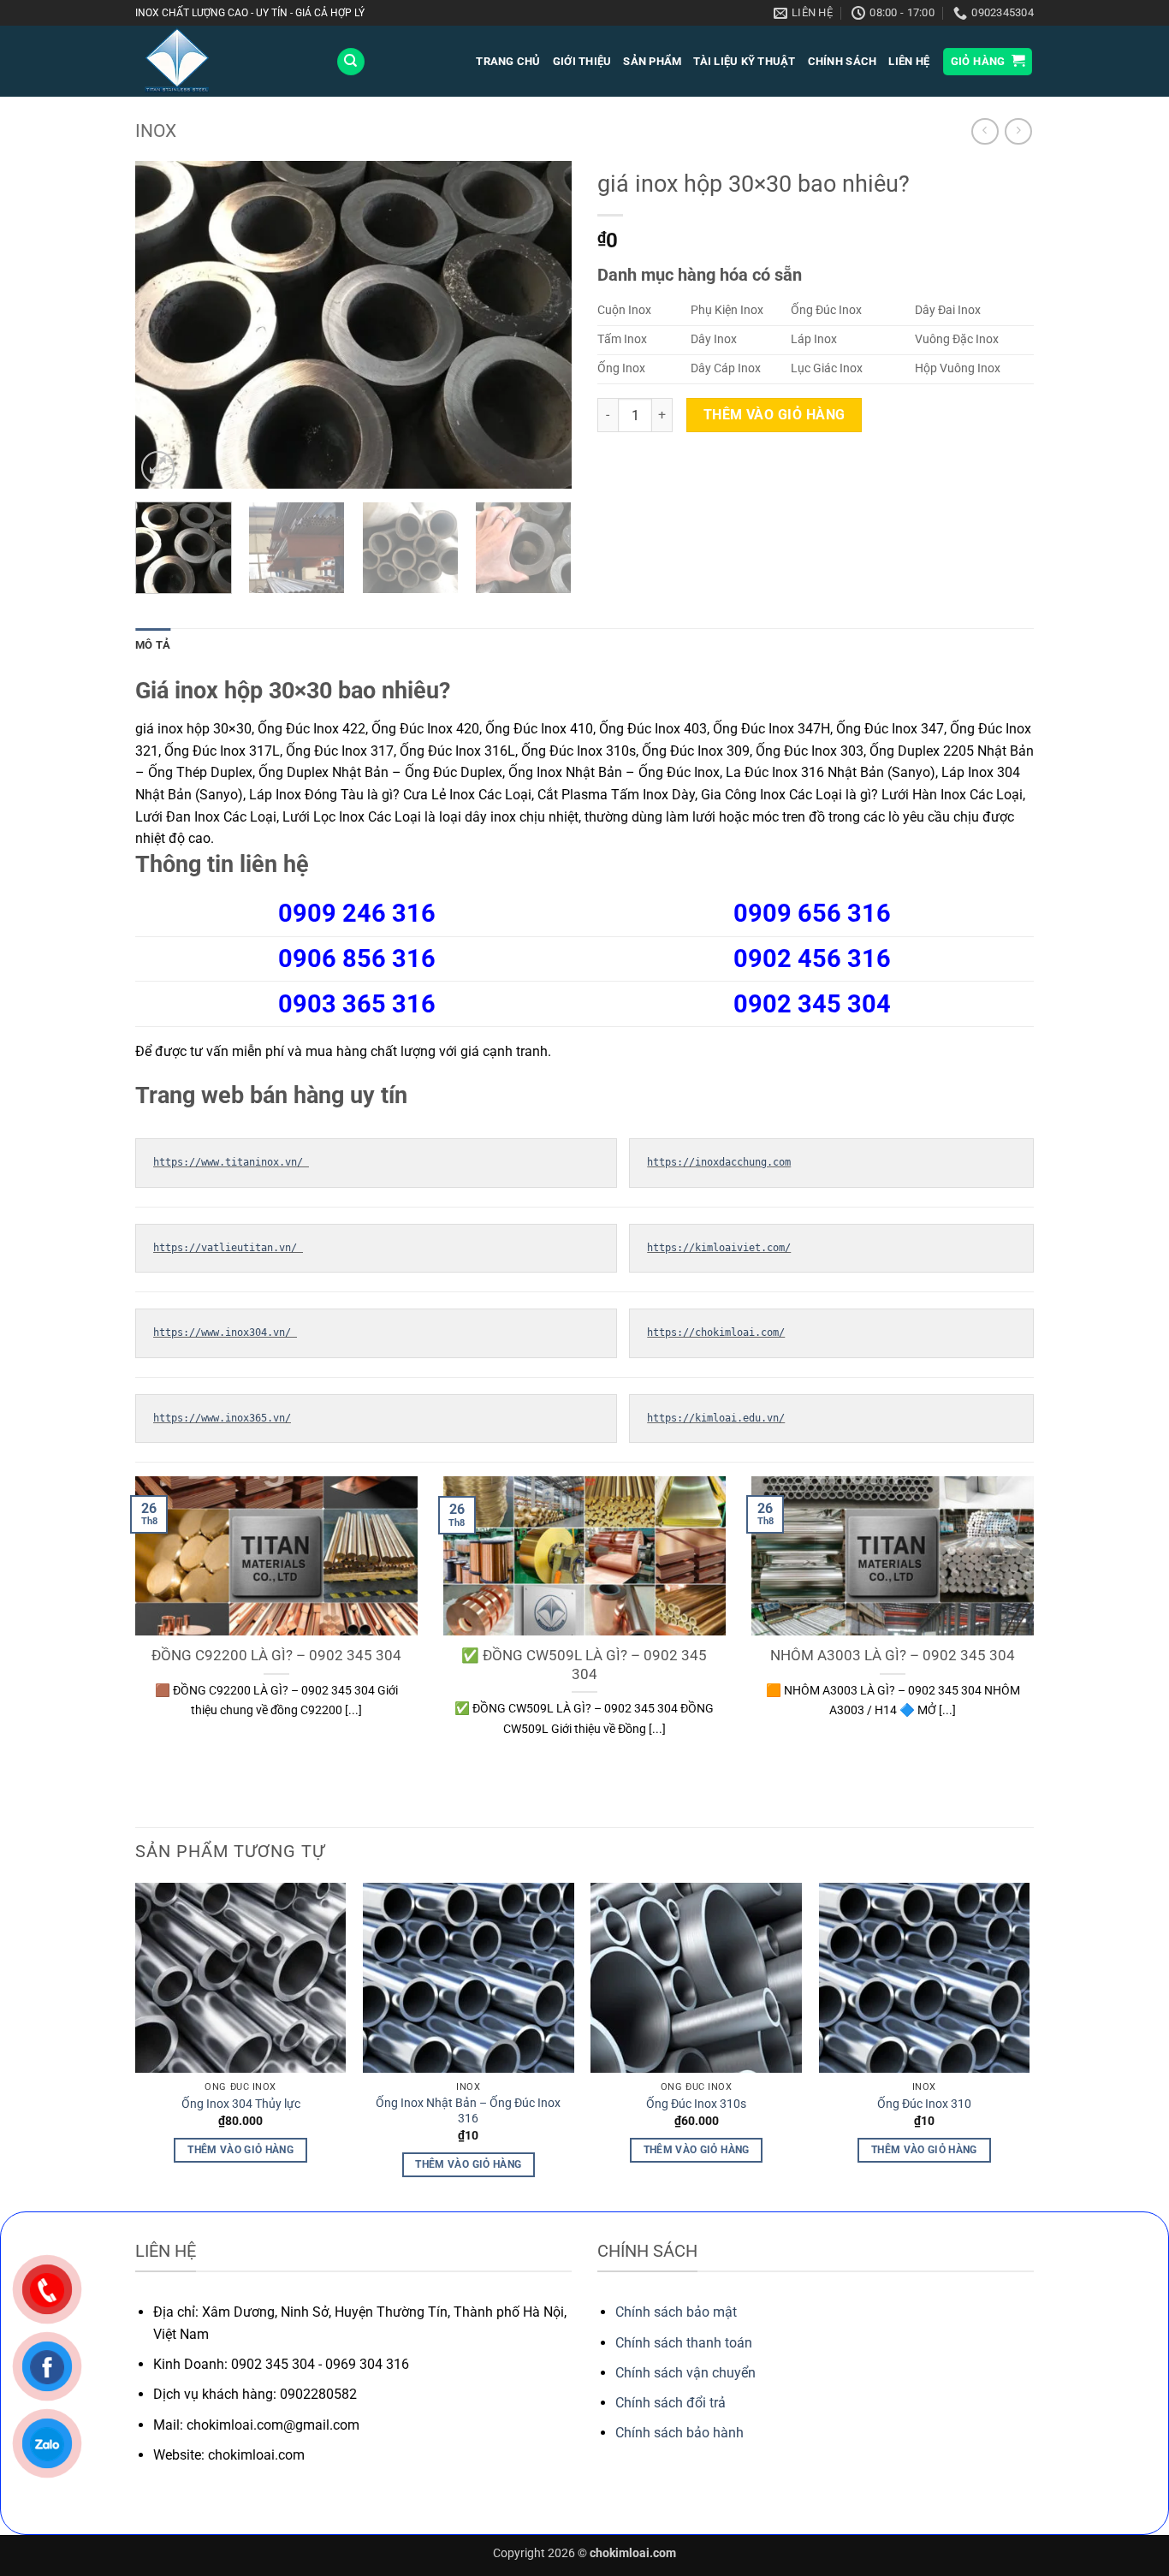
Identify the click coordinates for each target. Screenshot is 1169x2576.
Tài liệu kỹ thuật (744, 61)
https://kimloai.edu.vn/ (716, 1418)
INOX (156, 131)
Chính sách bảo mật (676, 2312)
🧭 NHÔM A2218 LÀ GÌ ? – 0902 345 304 (642, 1665)
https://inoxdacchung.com (719, 1162)
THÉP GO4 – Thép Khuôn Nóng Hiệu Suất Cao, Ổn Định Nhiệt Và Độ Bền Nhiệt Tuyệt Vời (950, 1674)
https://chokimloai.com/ (716, 1333)
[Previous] (165, 325)
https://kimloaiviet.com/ (719, 1248)
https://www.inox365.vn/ (222, 1418)
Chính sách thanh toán (684, 2343)
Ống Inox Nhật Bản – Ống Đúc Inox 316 (468, 2111)
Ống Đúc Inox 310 (924, 2104)
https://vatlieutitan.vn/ (228, 1248)
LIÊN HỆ (909, 61)
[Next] (542, 325)
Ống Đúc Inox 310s (696, 2104)
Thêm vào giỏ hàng (774, 415)
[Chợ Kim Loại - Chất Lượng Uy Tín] (223, 61)
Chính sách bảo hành (679, 2433)
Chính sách (843, 61)
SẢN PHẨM (652, 61)
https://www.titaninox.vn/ (231, 1162)
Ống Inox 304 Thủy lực (241, 2104)
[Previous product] (1018, 131)
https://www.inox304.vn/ (225, 1333)
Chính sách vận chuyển (685, 2373)
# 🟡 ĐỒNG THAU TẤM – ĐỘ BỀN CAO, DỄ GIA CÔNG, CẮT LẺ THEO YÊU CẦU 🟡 (334, 1674)
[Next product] (985, 131)
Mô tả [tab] (153, 645)
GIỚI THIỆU (582, 61)
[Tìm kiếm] (351, 62)
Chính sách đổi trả (671, 2403)
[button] (988, 62)
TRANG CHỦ (508, 61)
